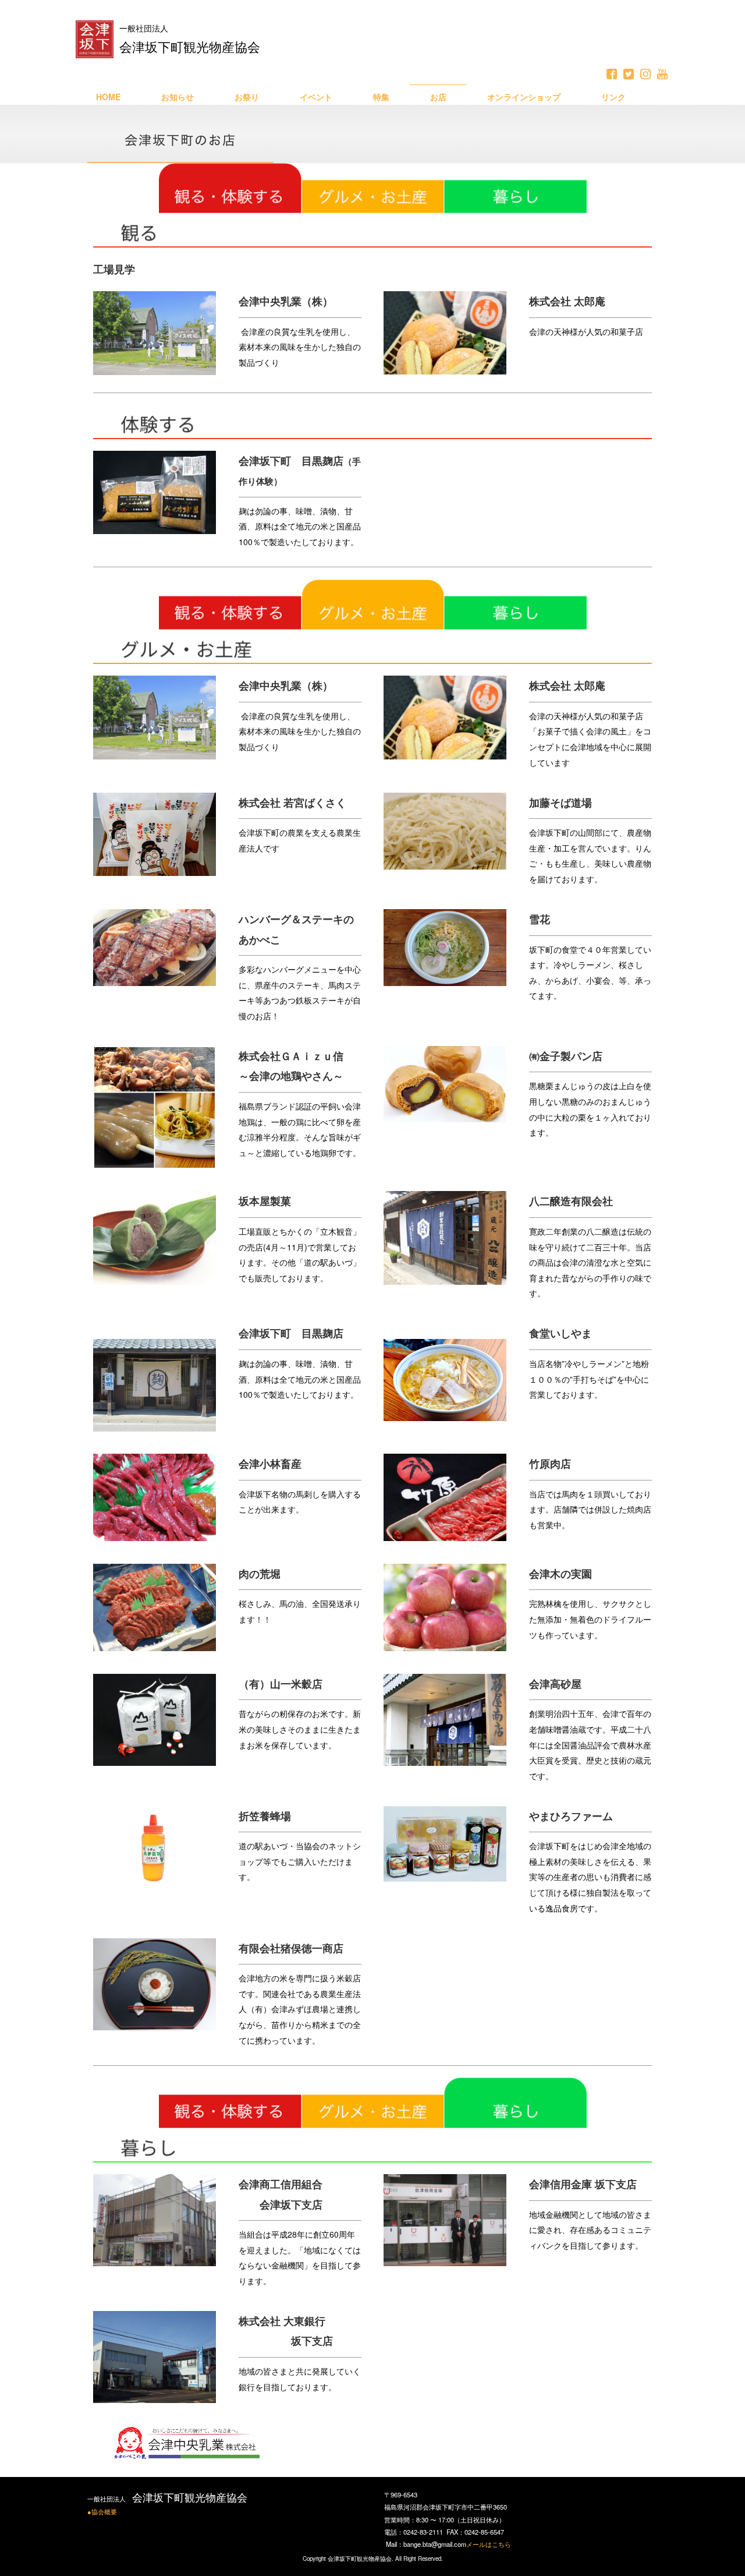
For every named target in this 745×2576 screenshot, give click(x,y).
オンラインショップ (524, 97)
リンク (613, 97)
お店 (438, 97)
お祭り (247, 97)
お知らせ (178, 97)
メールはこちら (489, 2544)
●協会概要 (102, 2511)
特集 (381, 97)
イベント (316, 97)
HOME (108, 97)
